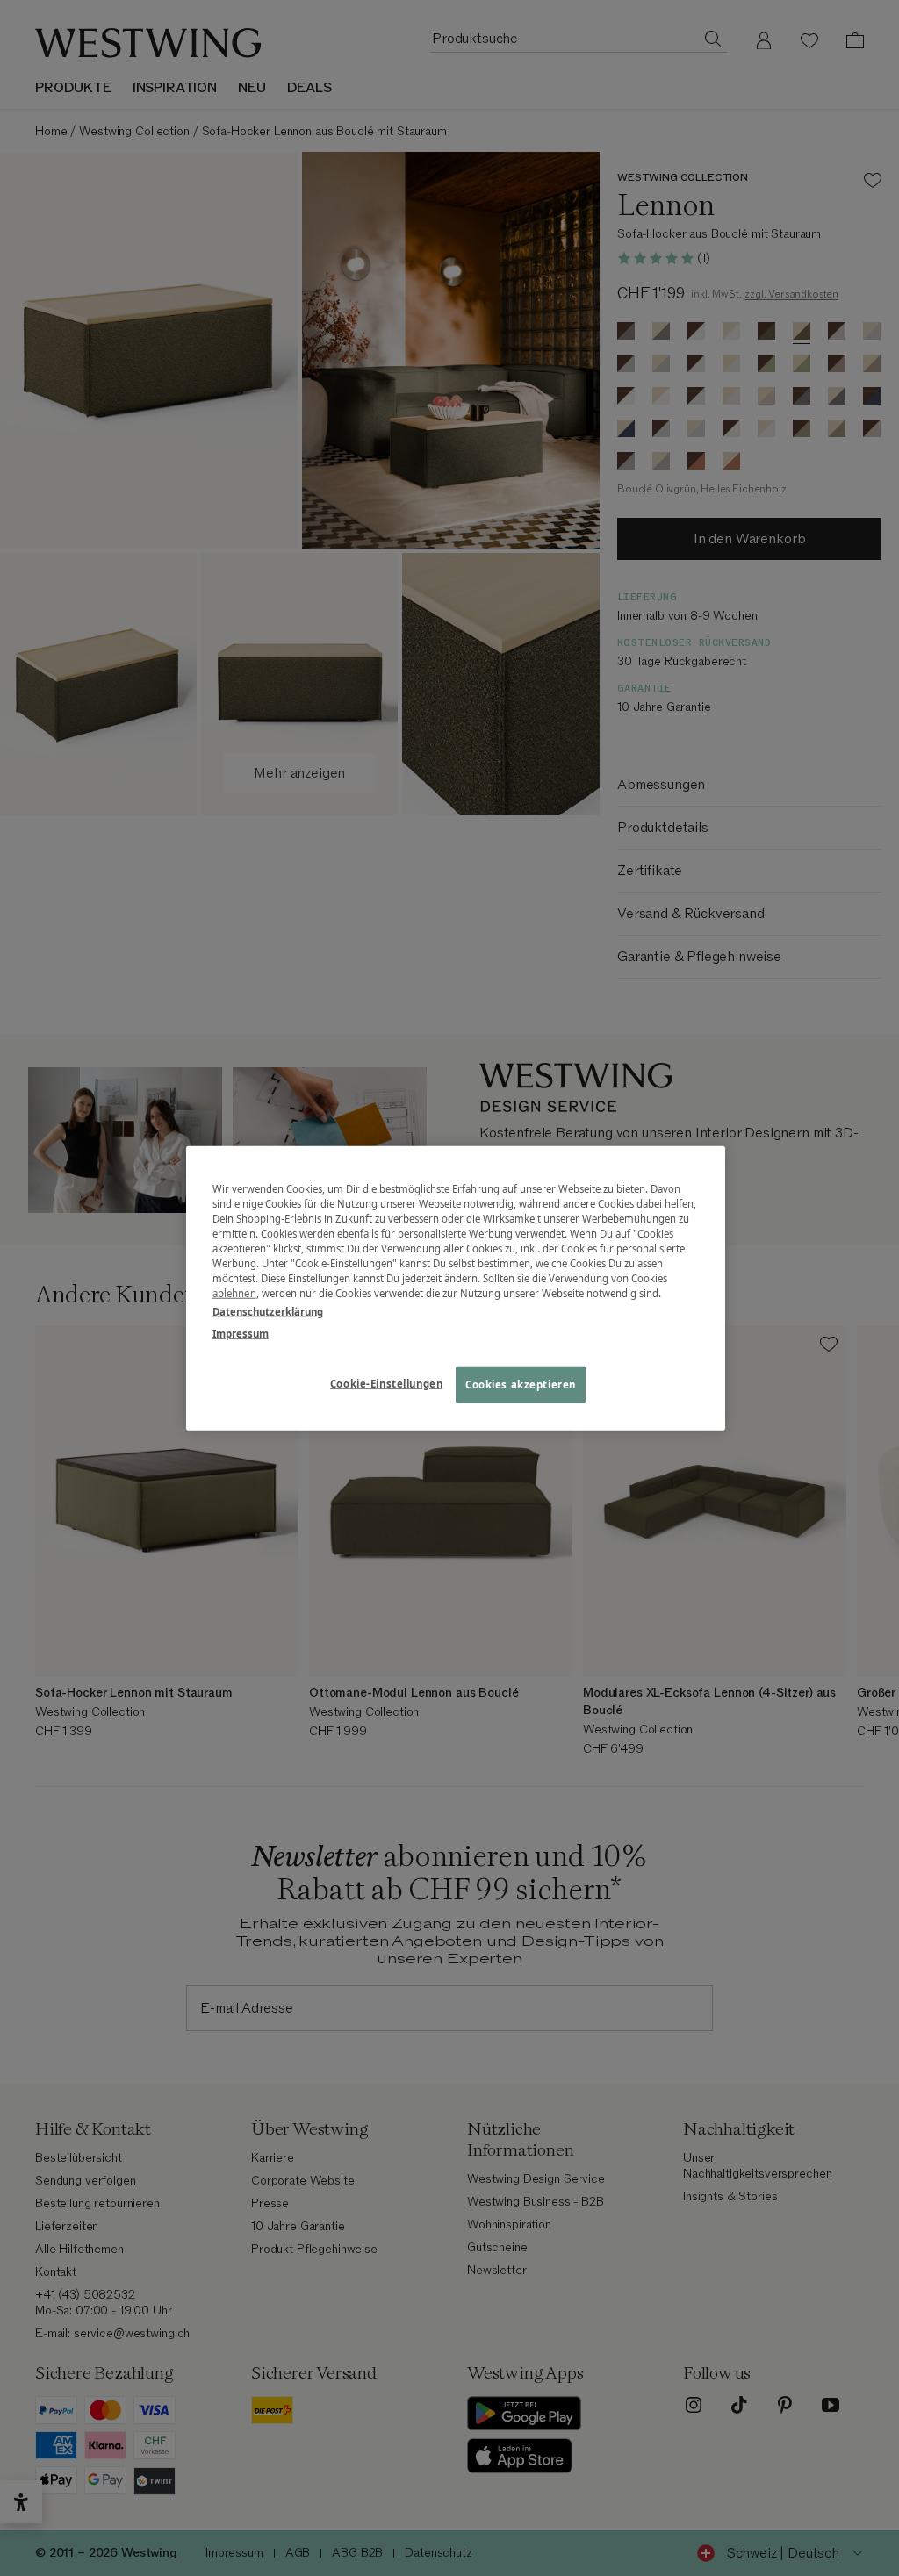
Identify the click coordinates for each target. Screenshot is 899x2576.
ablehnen (234, 1293)
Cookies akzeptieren (521, 1385)
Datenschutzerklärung (268, 1312)
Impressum (241, 1334)
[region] (456, 1288)
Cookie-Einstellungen (386, 1384)
